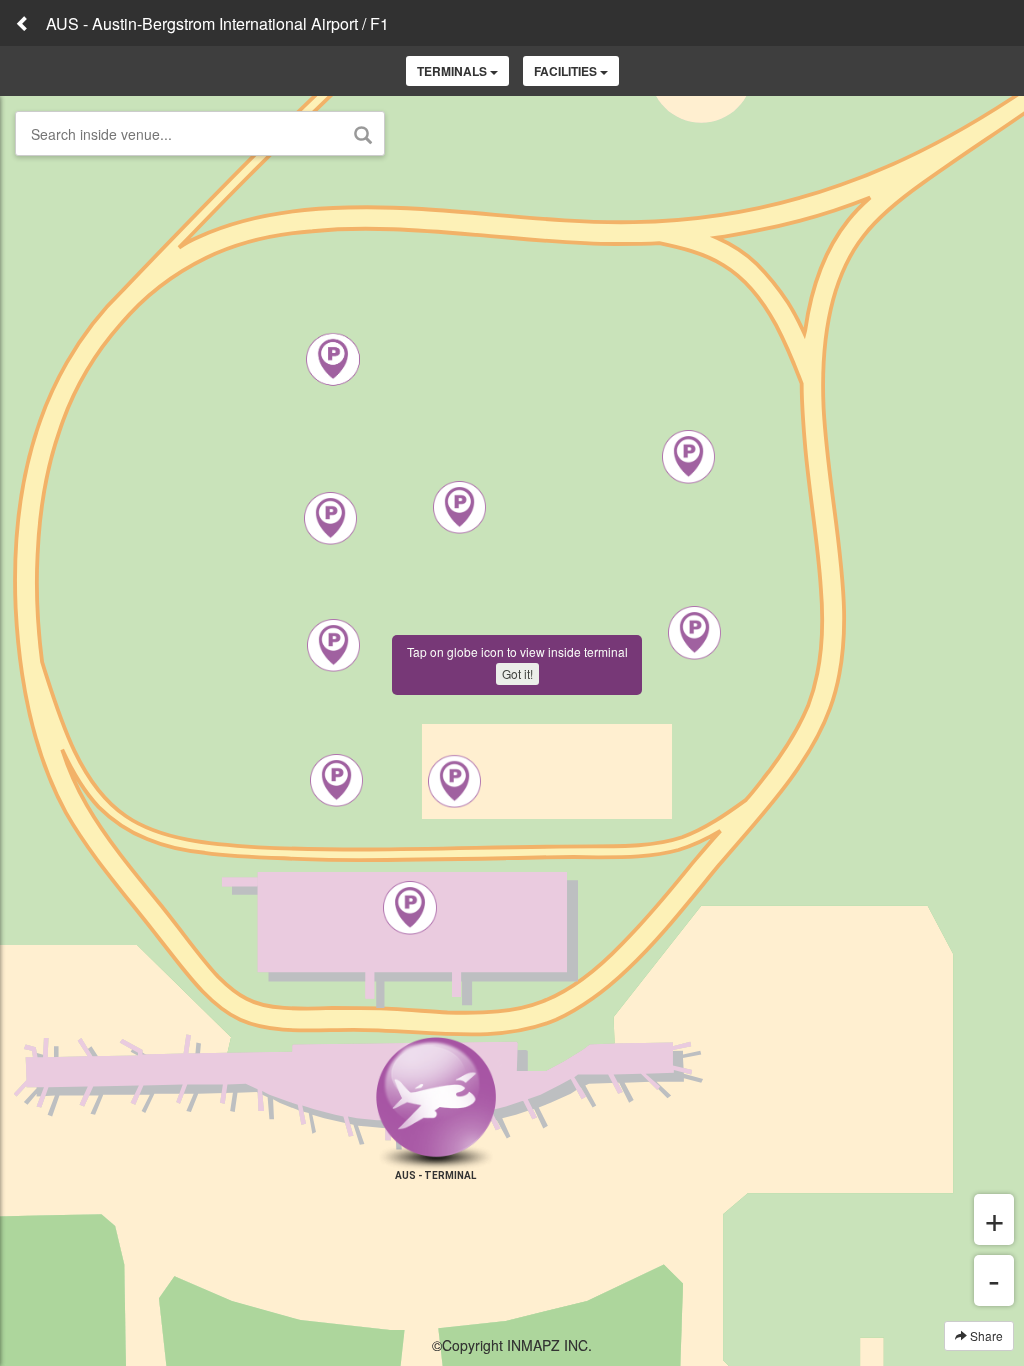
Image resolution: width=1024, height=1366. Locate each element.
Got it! (517, 673)
